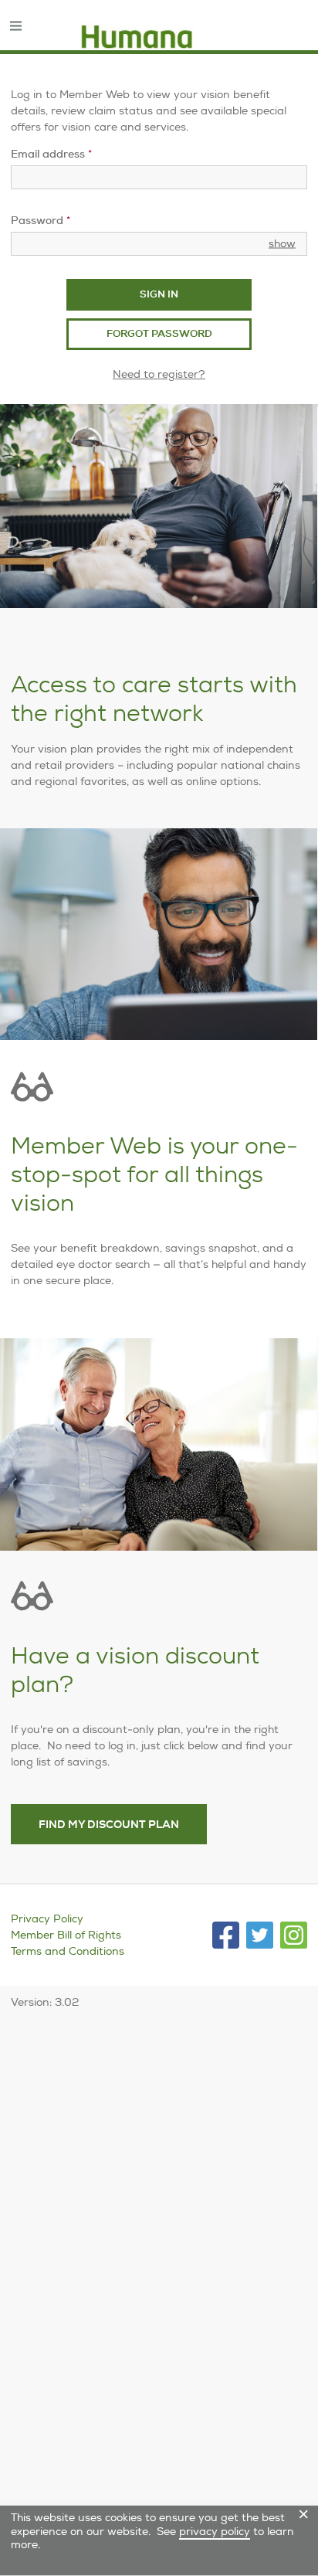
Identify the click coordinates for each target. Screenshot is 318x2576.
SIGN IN (159, 294)
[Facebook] (226, 1935)
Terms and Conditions (68, 1951)
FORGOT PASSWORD (159, 333)
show (282, 243)
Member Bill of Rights (66, 1935)
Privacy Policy (47, 1918)
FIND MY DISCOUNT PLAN (109, 1824)
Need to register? (159, 374)
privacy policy (215, 2531)
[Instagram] (294, 1935)
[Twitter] (260, 1935)
